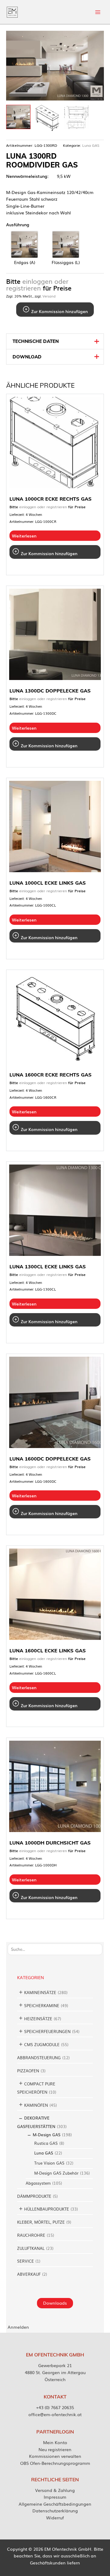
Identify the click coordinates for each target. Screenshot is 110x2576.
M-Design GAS (47, 2135)
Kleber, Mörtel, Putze (41, 2222)
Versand (49, 296)
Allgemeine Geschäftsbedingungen (55, 2504)
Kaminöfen (36, 2105)
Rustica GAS (46, 2143)
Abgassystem (38, 2183)
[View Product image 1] (18, 117)
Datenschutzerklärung (55, 2511)
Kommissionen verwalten (55, 2456)
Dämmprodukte (34, 2196)
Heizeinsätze (38, 2019)
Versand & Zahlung (55, 2490)
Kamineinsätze (40, 1992)
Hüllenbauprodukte (47, 2209)
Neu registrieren (55, 2449)
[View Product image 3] (76, 117)
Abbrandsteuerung (39, 2058)
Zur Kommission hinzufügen (59, 311)
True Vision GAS (49, 2163)
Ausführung (18, 224)
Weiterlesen (24, 536)
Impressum (55, 2497)
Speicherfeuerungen (47, 2031)
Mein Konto (55, 2442)
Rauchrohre (31, 2235)
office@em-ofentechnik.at (55, 2414)
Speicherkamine (42, 2005)
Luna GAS (44, 2153)
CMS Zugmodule (42, 2044)
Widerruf (55, 2518)
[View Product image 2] (47, 118)
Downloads (55, 2303)
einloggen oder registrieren (37, 285)
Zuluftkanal (31, 2248)
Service (26, 2261)
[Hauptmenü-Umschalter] (98, 12)
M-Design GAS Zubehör (56, 2173)
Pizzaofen (28, 2071)
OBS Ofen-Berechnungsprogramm (55, 2463)
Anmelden (18, 2327)
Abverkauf (29, 2274)
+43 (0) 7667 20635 (55, 2407)
